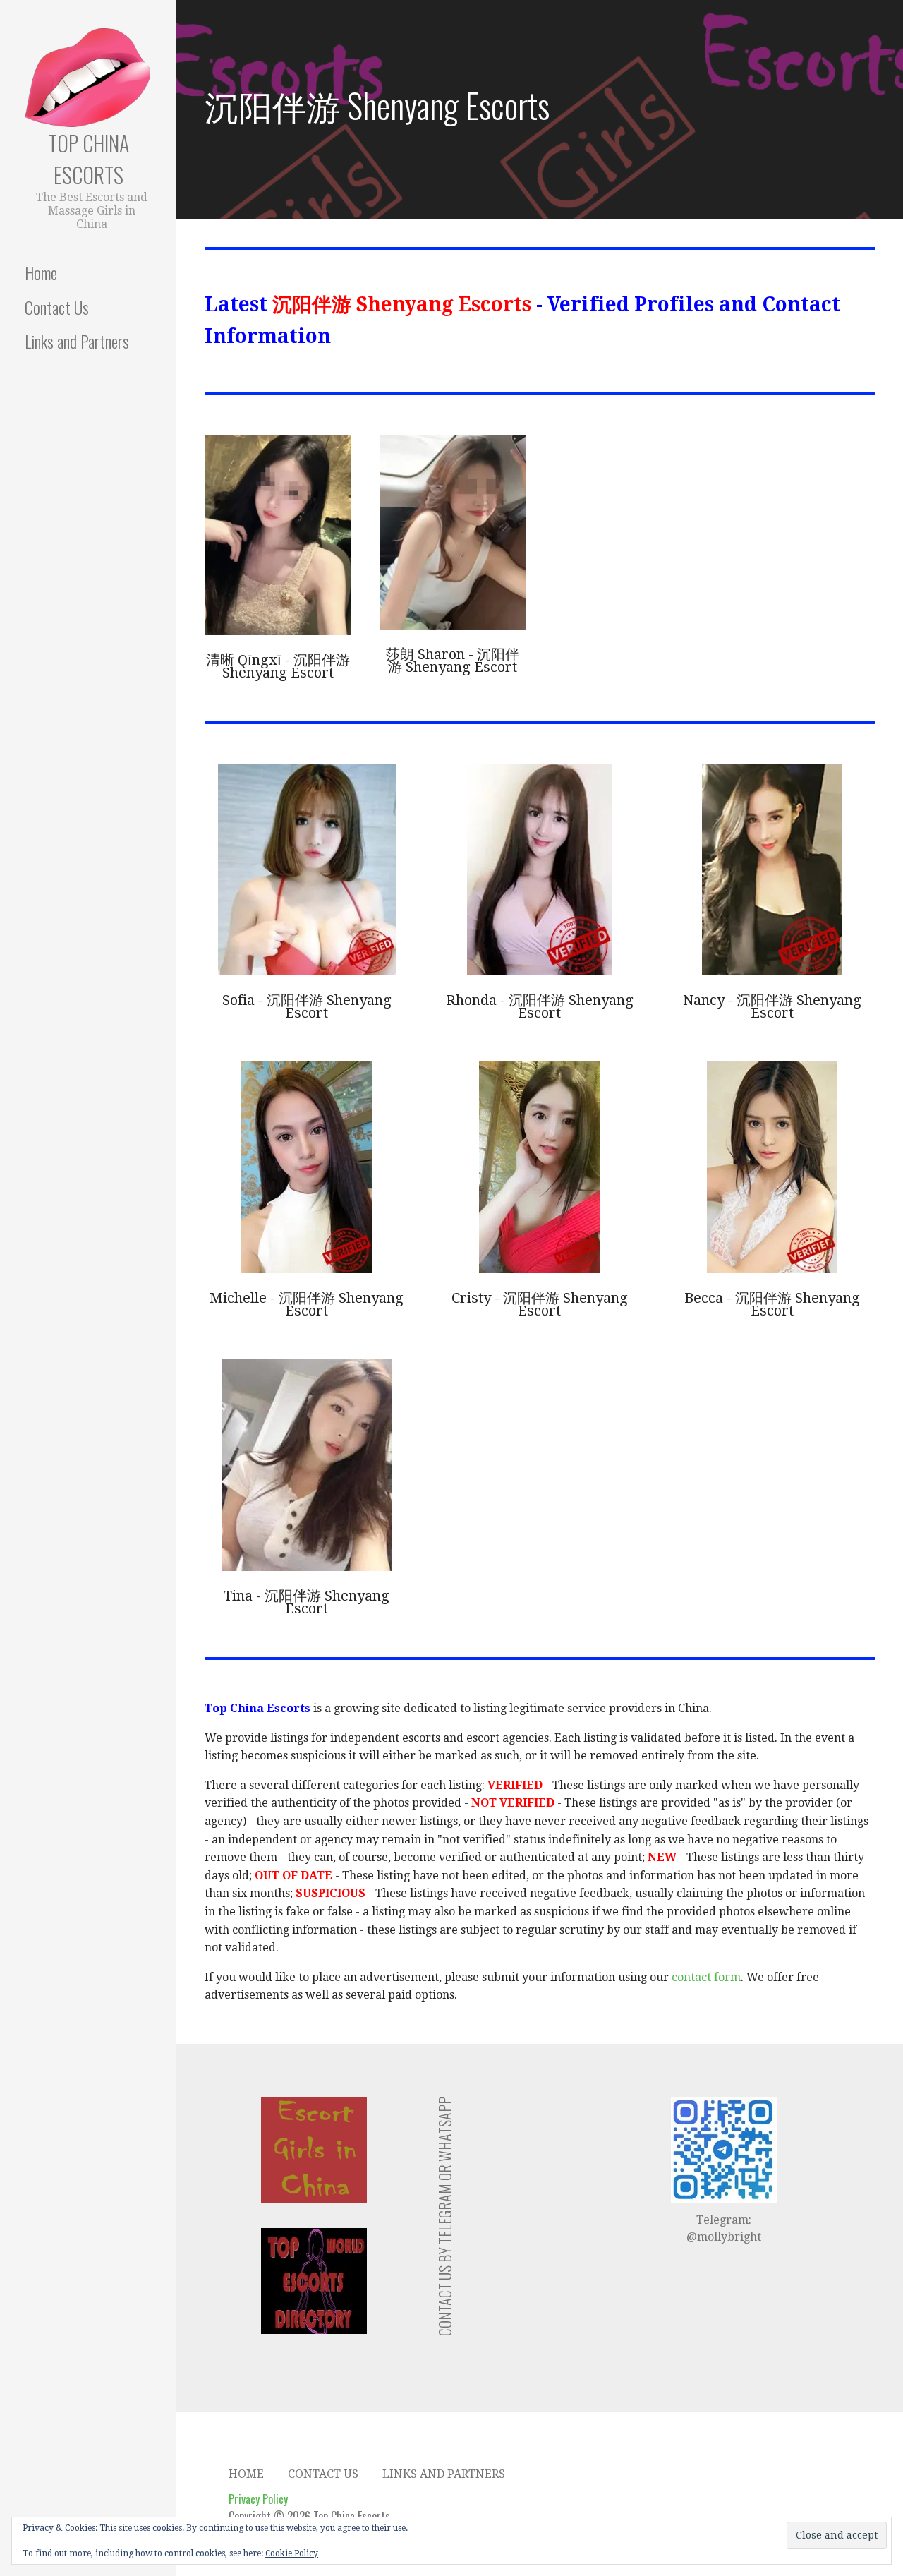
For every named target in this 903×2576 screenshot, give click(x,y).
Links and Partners (77, 341)
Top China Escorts (89, 159)
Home (41, 272)
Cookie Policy (292, 2553)
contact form (706, 1977)
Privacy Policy (258, 2499)
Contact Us (57, 307)
